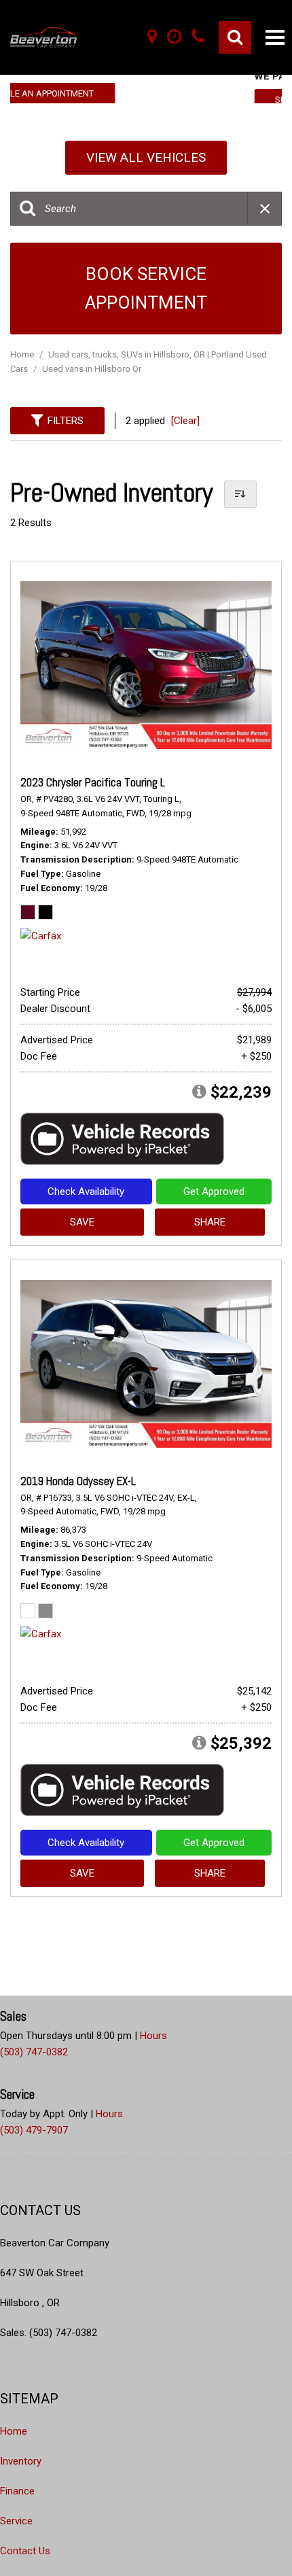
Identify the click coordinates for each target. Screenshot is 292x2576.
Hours (153, 2036)
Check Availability (86, 1191)
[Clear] (185, 421)
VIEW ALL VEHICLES (146, 157)
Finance (17, 2491)
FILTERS (66, 421)
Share (210, 1222)
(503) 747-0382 (34, 2052)
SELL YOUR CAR (147, 100)
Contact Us (25, 2551)
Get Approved (214, 1191)
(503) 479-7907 (34, 2130)
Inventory (21, 2461)
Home (23, 354)
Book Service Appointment (146, 288)
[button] (235, 37)
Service (16, 2521)
